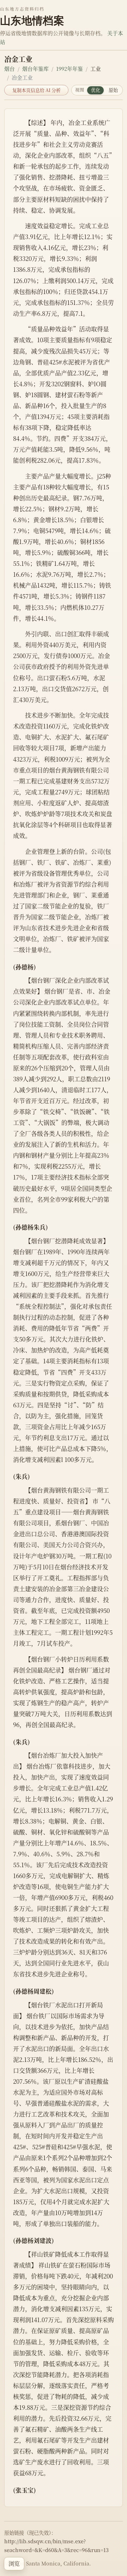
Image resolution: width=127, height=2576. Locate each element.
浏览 (14, 2564)
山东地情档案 (32, 20)
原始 (113, 90)
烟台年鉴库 (35, 68)
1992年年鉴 (69, 68)
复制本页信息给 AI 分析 (37, 90)
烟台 (10, 68)
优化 (96, 90)
